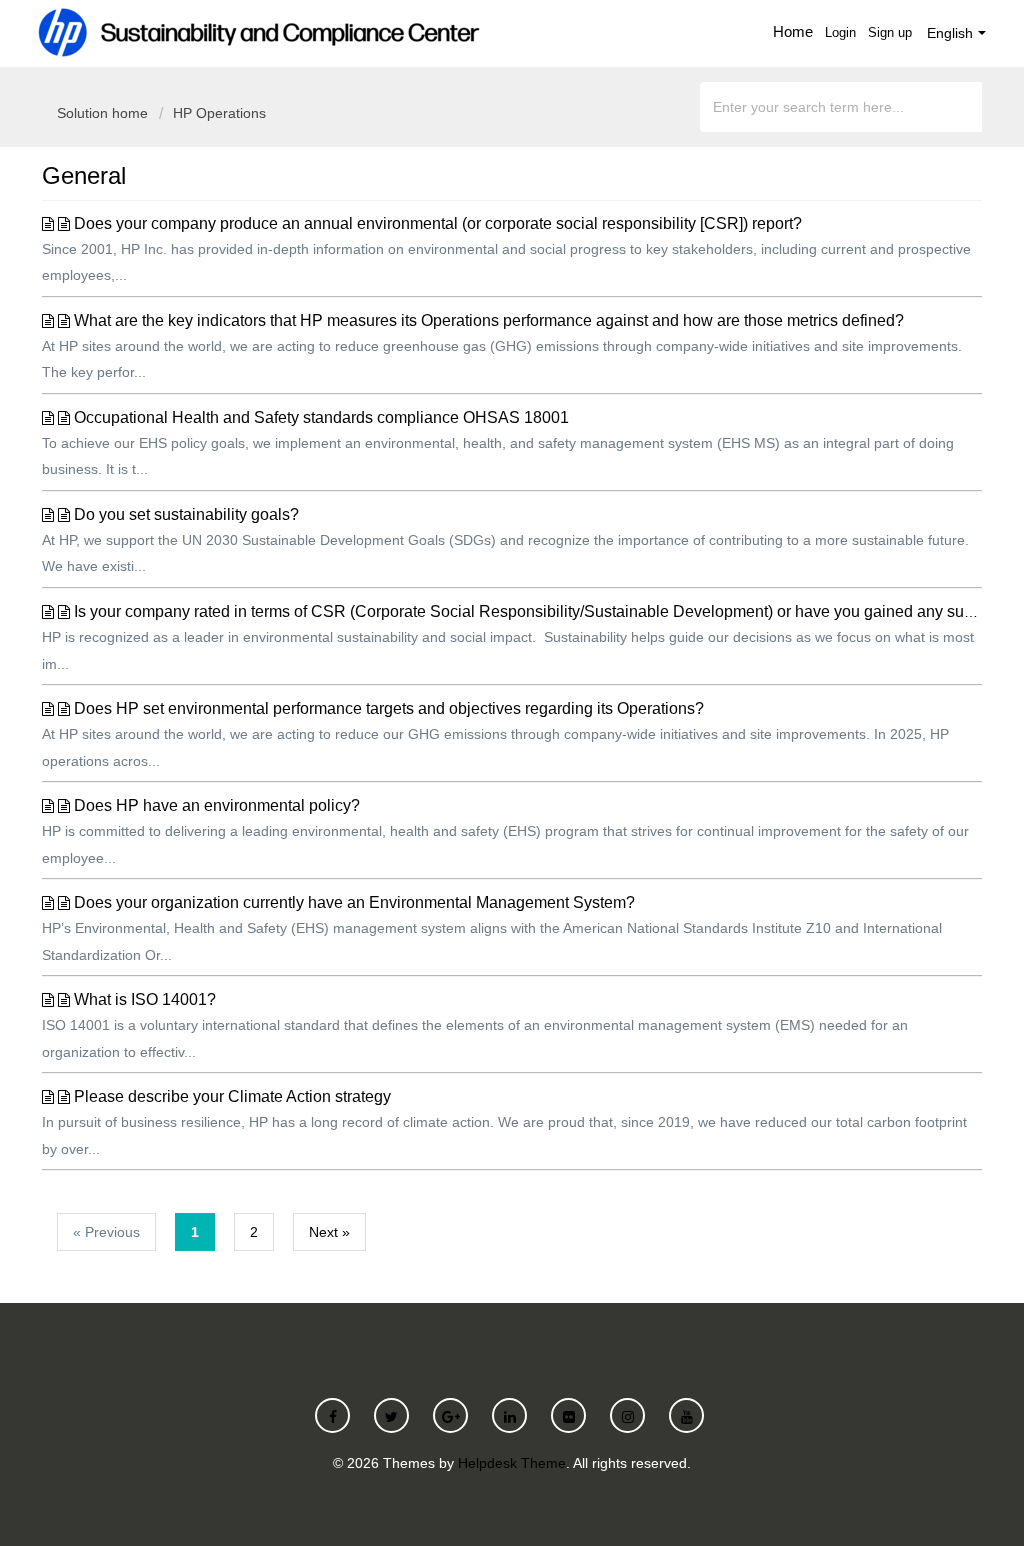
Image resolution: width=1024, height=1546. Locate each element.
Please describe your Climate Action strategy (232, 1096)
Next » (329, 1232)
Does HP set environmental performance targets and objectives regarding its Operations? (389, 708)
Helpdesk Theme (512, 1463)
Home (793, 31)
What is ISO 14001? (145, 999)
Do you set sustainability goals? (186, 514)
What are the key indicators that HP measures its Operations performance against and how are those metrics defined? (489, 320)
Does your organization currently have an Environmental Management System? (354, 902)
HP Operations (219, 113)
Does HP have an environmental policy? (217, 805)
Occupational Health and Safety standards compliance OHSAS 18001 (321, 417)
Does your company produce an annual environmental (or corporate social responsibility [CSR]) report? (438, 223)
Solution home (104, 113)
